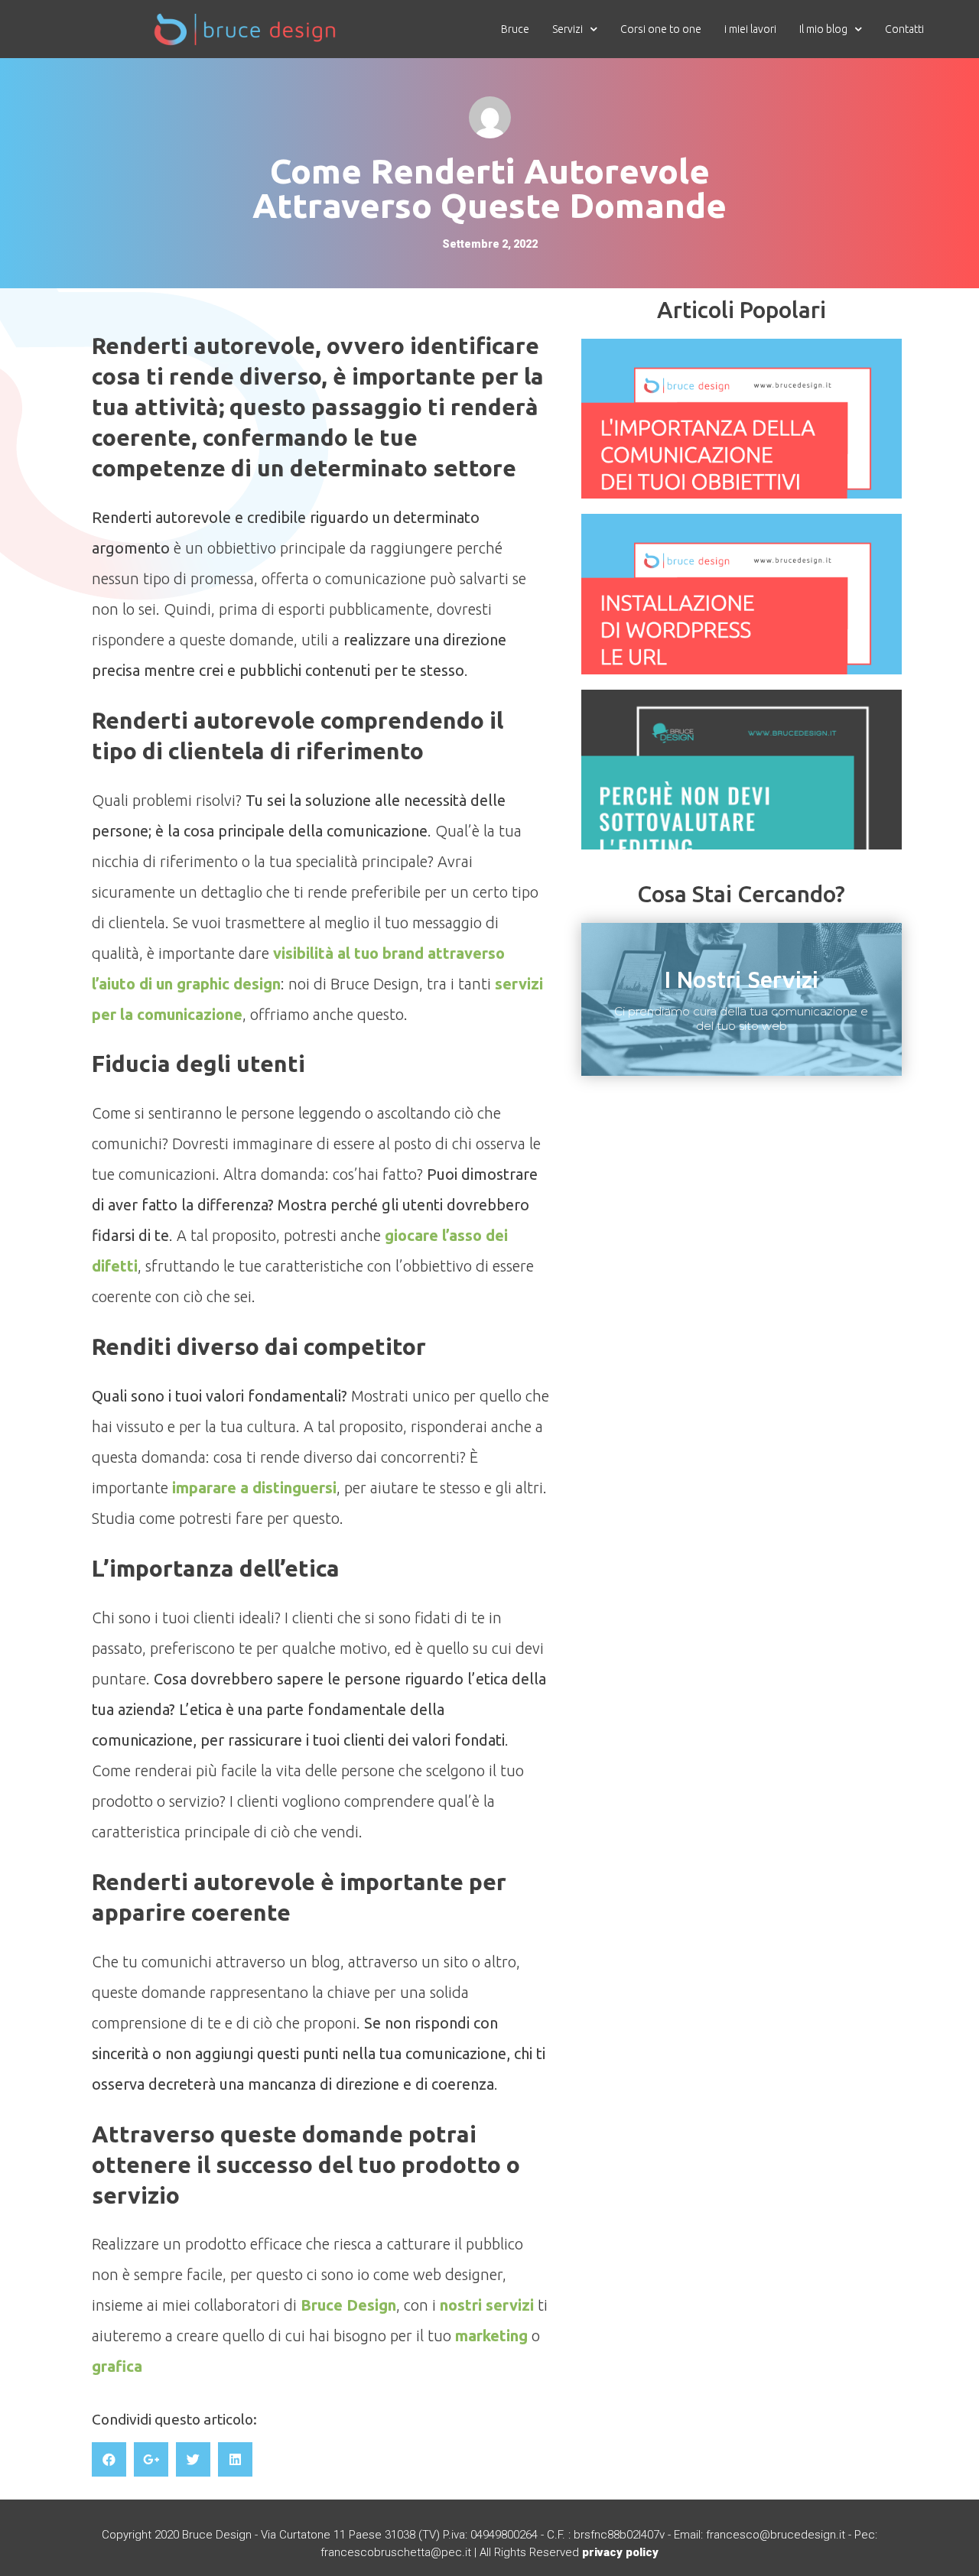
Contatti (904, 29)
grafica (117, 2366)
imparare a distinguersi (254, 1488)
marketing (491, 2336)
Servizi (568, 29)
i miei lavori (750, 29)
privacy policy (620, 2552)
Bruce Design (348, 2305)
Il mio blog (823, 29)
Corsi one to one (661, 29)
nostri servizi (487, 2305)
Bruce (515, 29)
